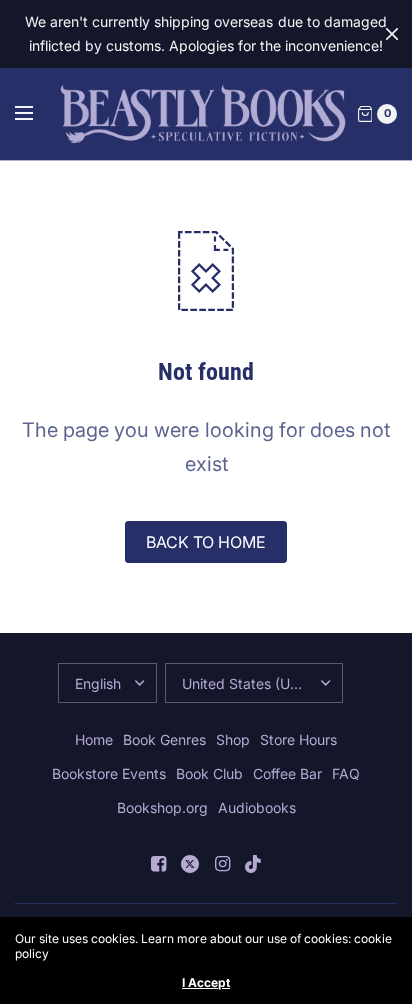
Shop (233, 739)
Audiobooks (257, 807)
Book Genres (164, 739)
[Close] (392, 34)
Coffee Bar (287, 773)
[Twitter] (190, 864)
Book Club (209, 773)
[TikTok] (254, 864)
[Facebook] (158, 864)
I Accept (206, 983)
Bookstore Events (109, 773)
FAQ (346, 773)
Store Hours (298, 739)
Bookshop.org (162, 807)
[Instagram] (222, 864)
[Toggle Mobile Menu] (37, 114)
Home (94, 739)
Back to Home (206, 542)
